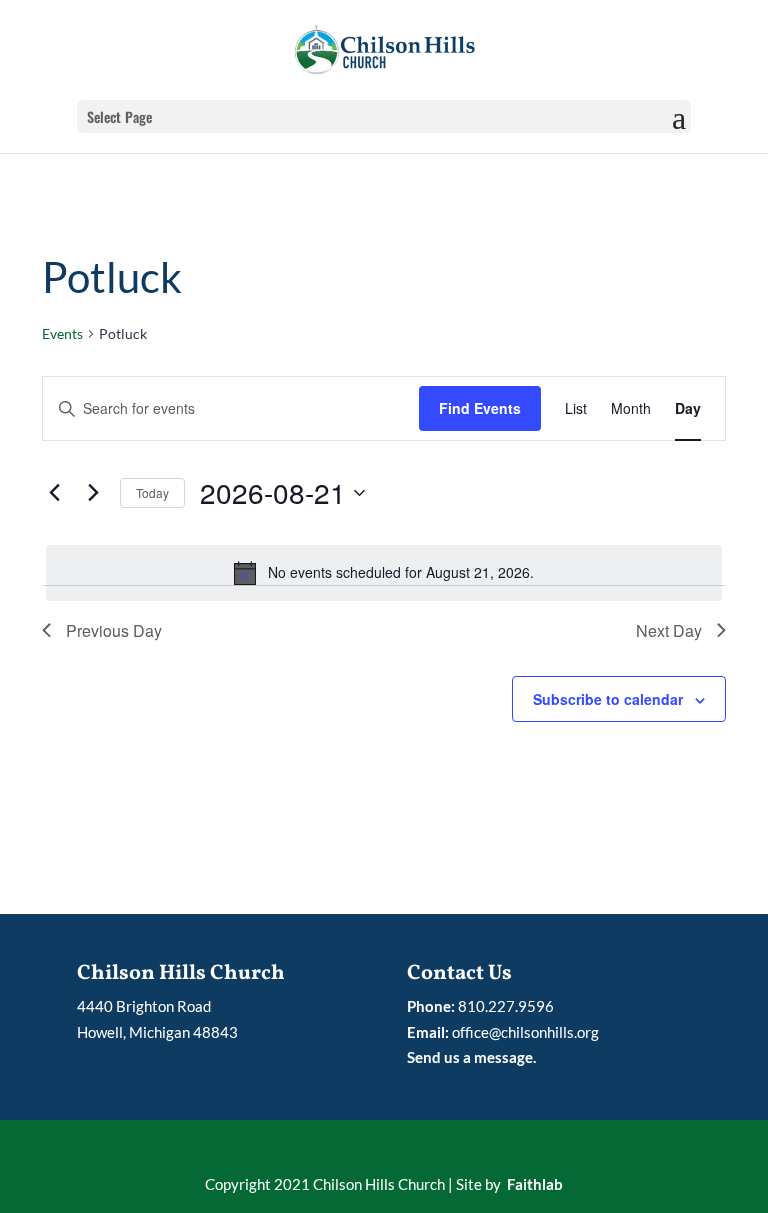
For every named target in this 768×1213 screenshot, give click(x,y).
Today (152, 492)
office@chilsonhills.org (525, 1032)
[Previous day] (54, 493)
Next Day (669, 630)
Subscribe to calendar (608, 699)
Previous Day (114, 630)
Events (62, 333)
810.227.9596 (506, 1006)
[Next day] (93, 493)
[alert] (384, 573)
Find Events (480, 408)
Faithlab (535, 1184)
